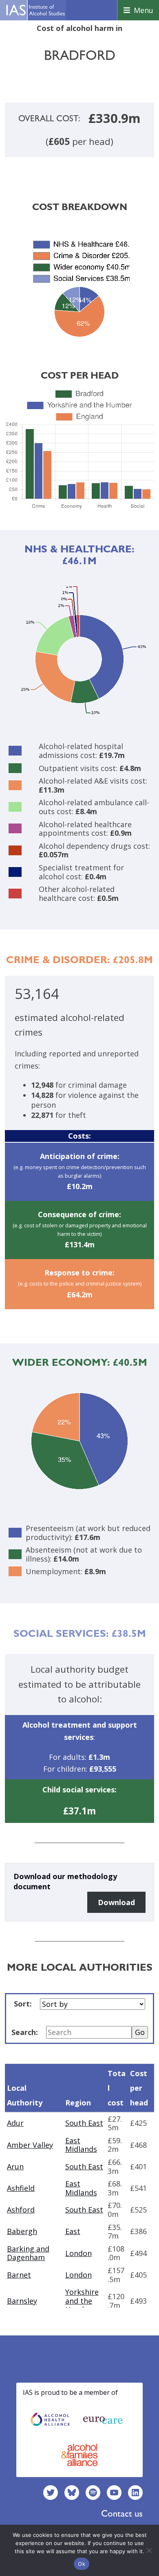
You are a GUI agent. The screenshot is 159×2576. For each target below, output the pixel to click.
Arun (15, 2166)
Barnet (19, 2275)
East (73, 2231)
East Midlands (81, 2145)
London (78, 2253)
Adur (15, 2123)
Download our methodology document (65, 1881)
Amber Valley (30, 2145)
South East (84, 2123)
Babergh (22, 2231)
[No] (149, 2550)
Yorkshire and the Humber (82, 2301)
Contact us (122, 2513)
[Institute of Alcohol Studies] (35, 10)
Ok (82, 2564)
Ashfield (21, 2188)
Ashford (21, 2210)
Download (116, 1902)
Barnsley (22, 2301)
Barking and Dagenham (28, 2253)
